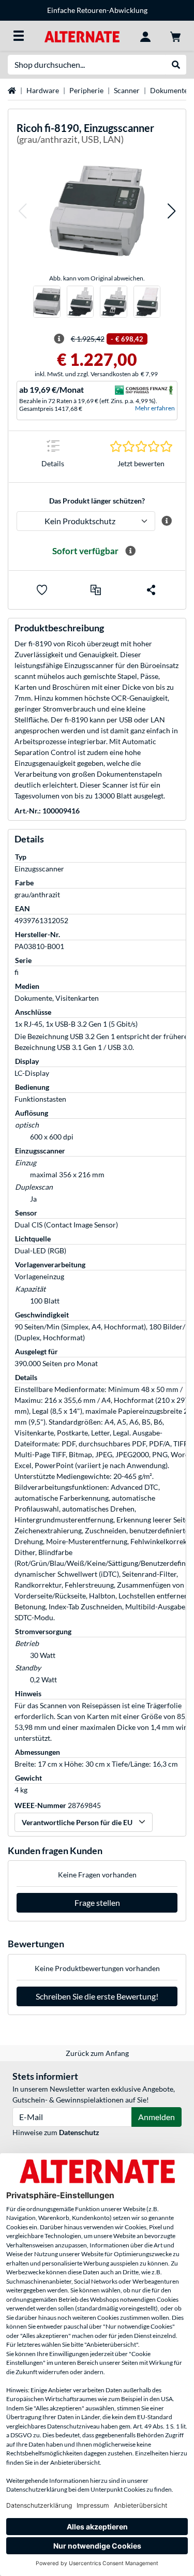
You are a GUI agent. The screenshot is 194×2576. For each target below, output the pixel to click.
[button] (22, 211)
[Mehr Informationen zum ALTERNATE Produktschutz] (166, 521)
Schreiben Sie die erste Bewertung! (97, 1996)
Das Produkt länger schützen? (97, 501)
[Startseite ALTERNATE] (82, 35)
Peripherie (86, 90)
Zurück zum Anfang (97, 2053)
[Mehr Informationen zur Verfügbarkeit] (130, 551)
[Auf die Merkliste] (42, 590)
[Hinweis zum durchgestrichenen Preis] (59, 339)
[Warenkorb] (175, 36)
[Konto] (145, 36)
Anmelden (156, 2117)
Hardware (43, 90)
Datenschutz (79, 2132)
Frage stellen (97, 1903)
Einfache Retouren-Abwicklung (97, 10)
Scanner (127, 90)
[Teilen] (151, 590)
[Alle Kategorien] (19, 36)
